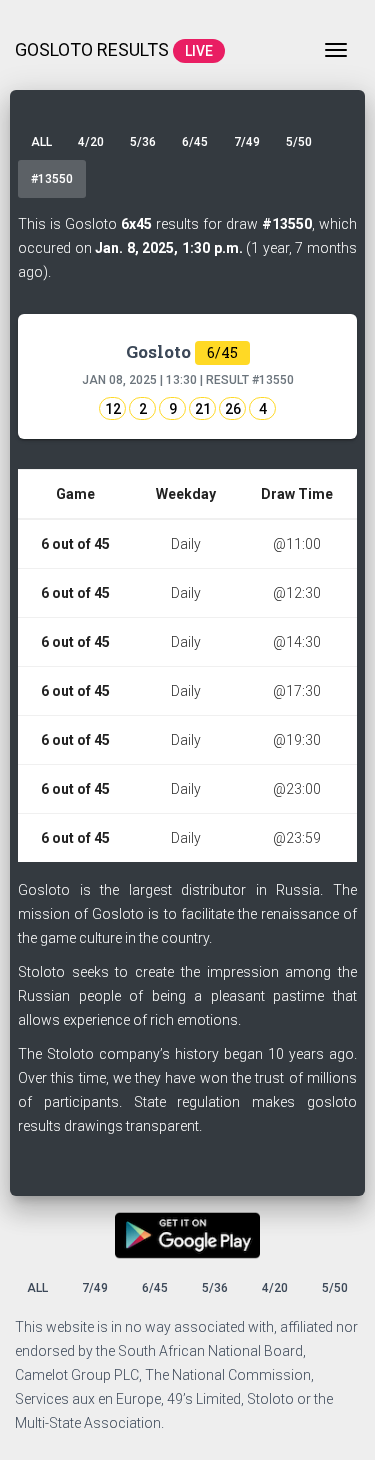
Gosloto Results (114, 49)
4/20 (91, 142)
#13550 (52, 179)
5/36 (143, 142)
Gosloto (182, 351)
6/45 (195, 142)
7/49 (247, 142)
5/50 (299, 142)
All (41, 142)
